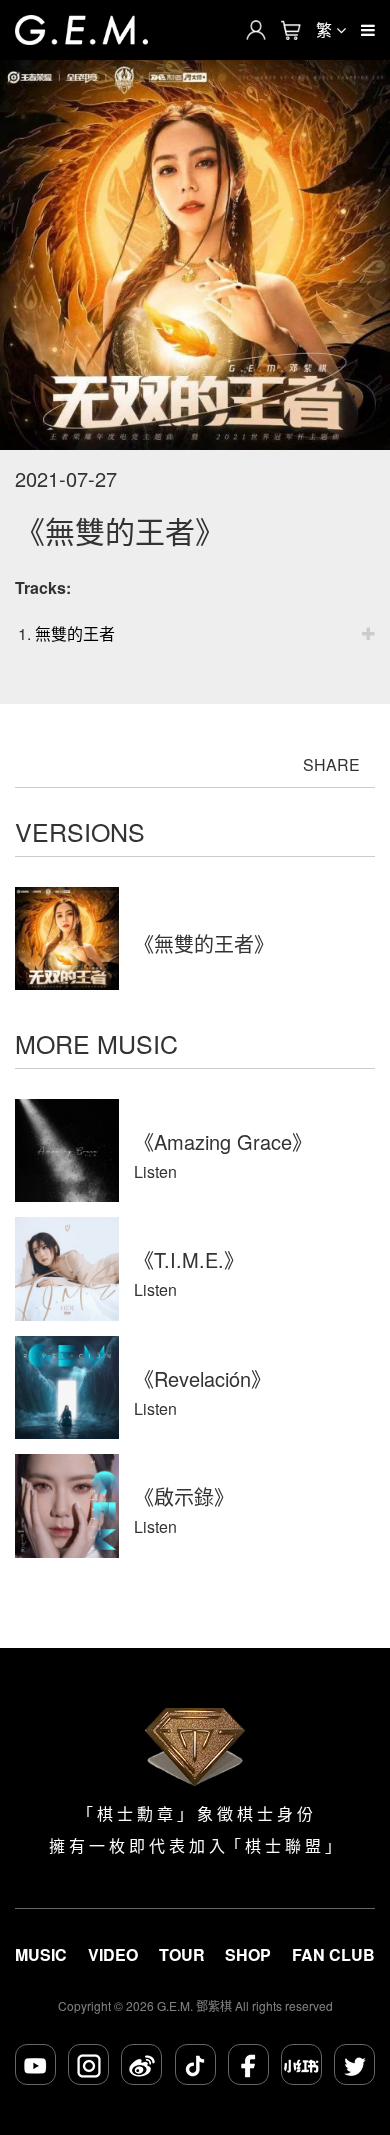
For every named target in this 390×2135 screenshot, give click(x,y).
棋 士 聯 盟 (283, 1846)
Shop (248, 1955)
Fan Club (333, 1955)
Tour (182, 1955)
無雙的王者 (75, 633)
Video (113, 1955)
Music (41, 1955)
